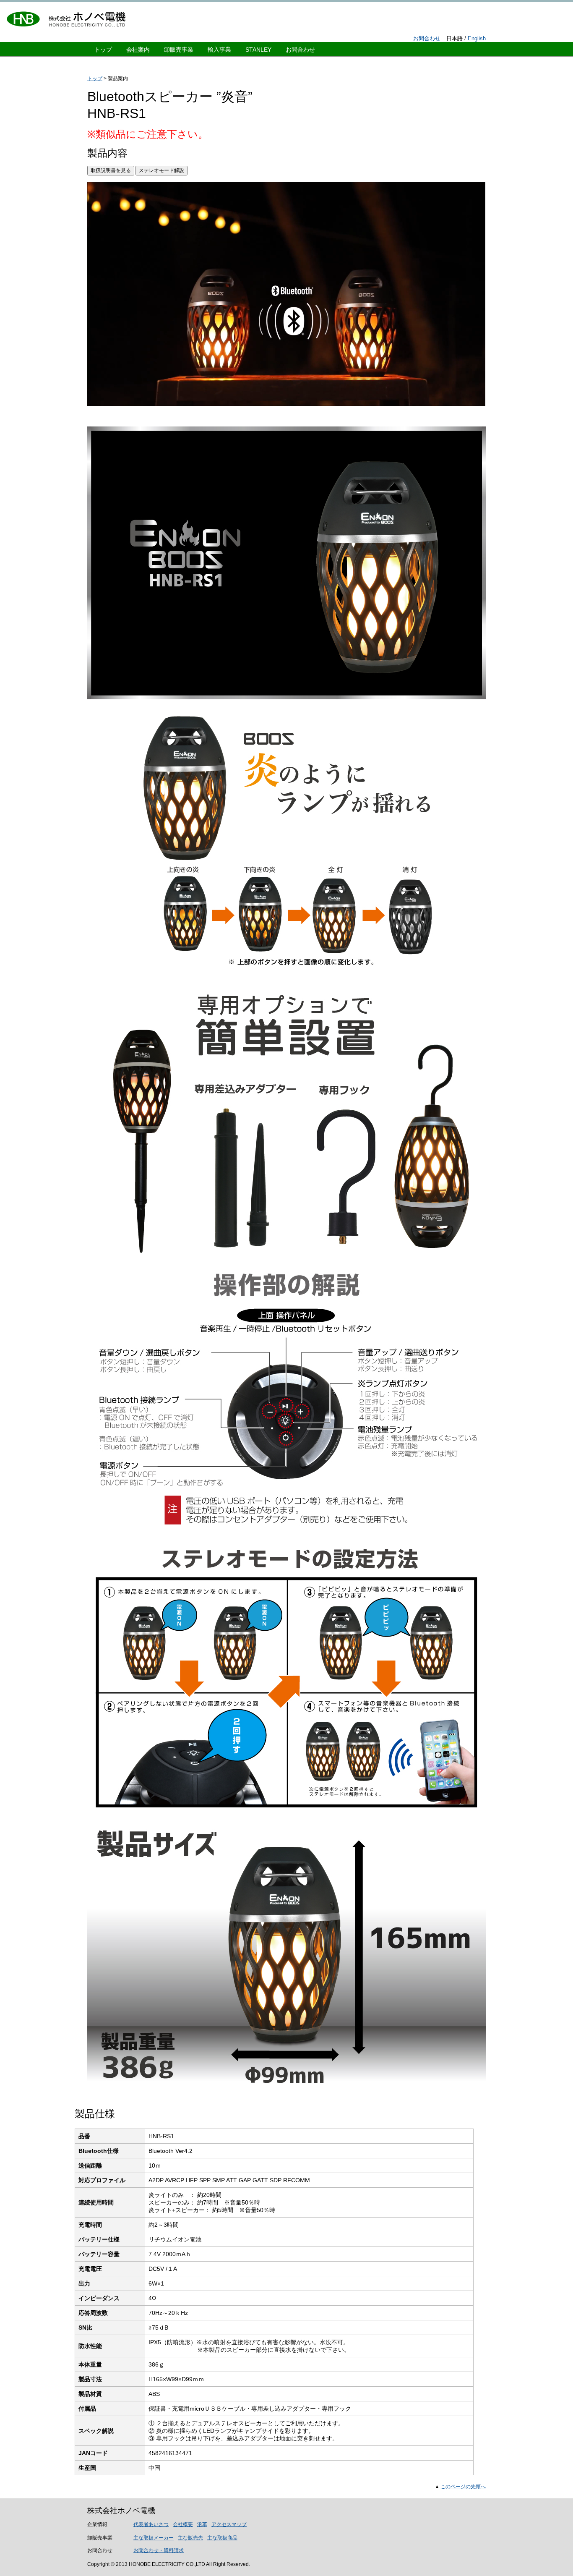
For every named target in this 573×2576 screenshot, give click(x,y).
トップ (103, 50)
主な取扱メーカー (154, 2538)
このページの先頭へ (463, 2487)
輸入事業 (219, 50)
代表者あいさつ (151, 2524)
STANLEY (258, 50)
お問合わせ (427, 38)
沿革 (202, 2524)
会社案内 (138, 50)
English (477, 38)
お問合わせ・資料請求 (159, 2550)
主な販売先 (190, 2538)
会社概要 (183, 2524)
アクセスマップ (229, 2524)
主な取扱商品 (222, 2538)
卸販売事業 (179, 50)
